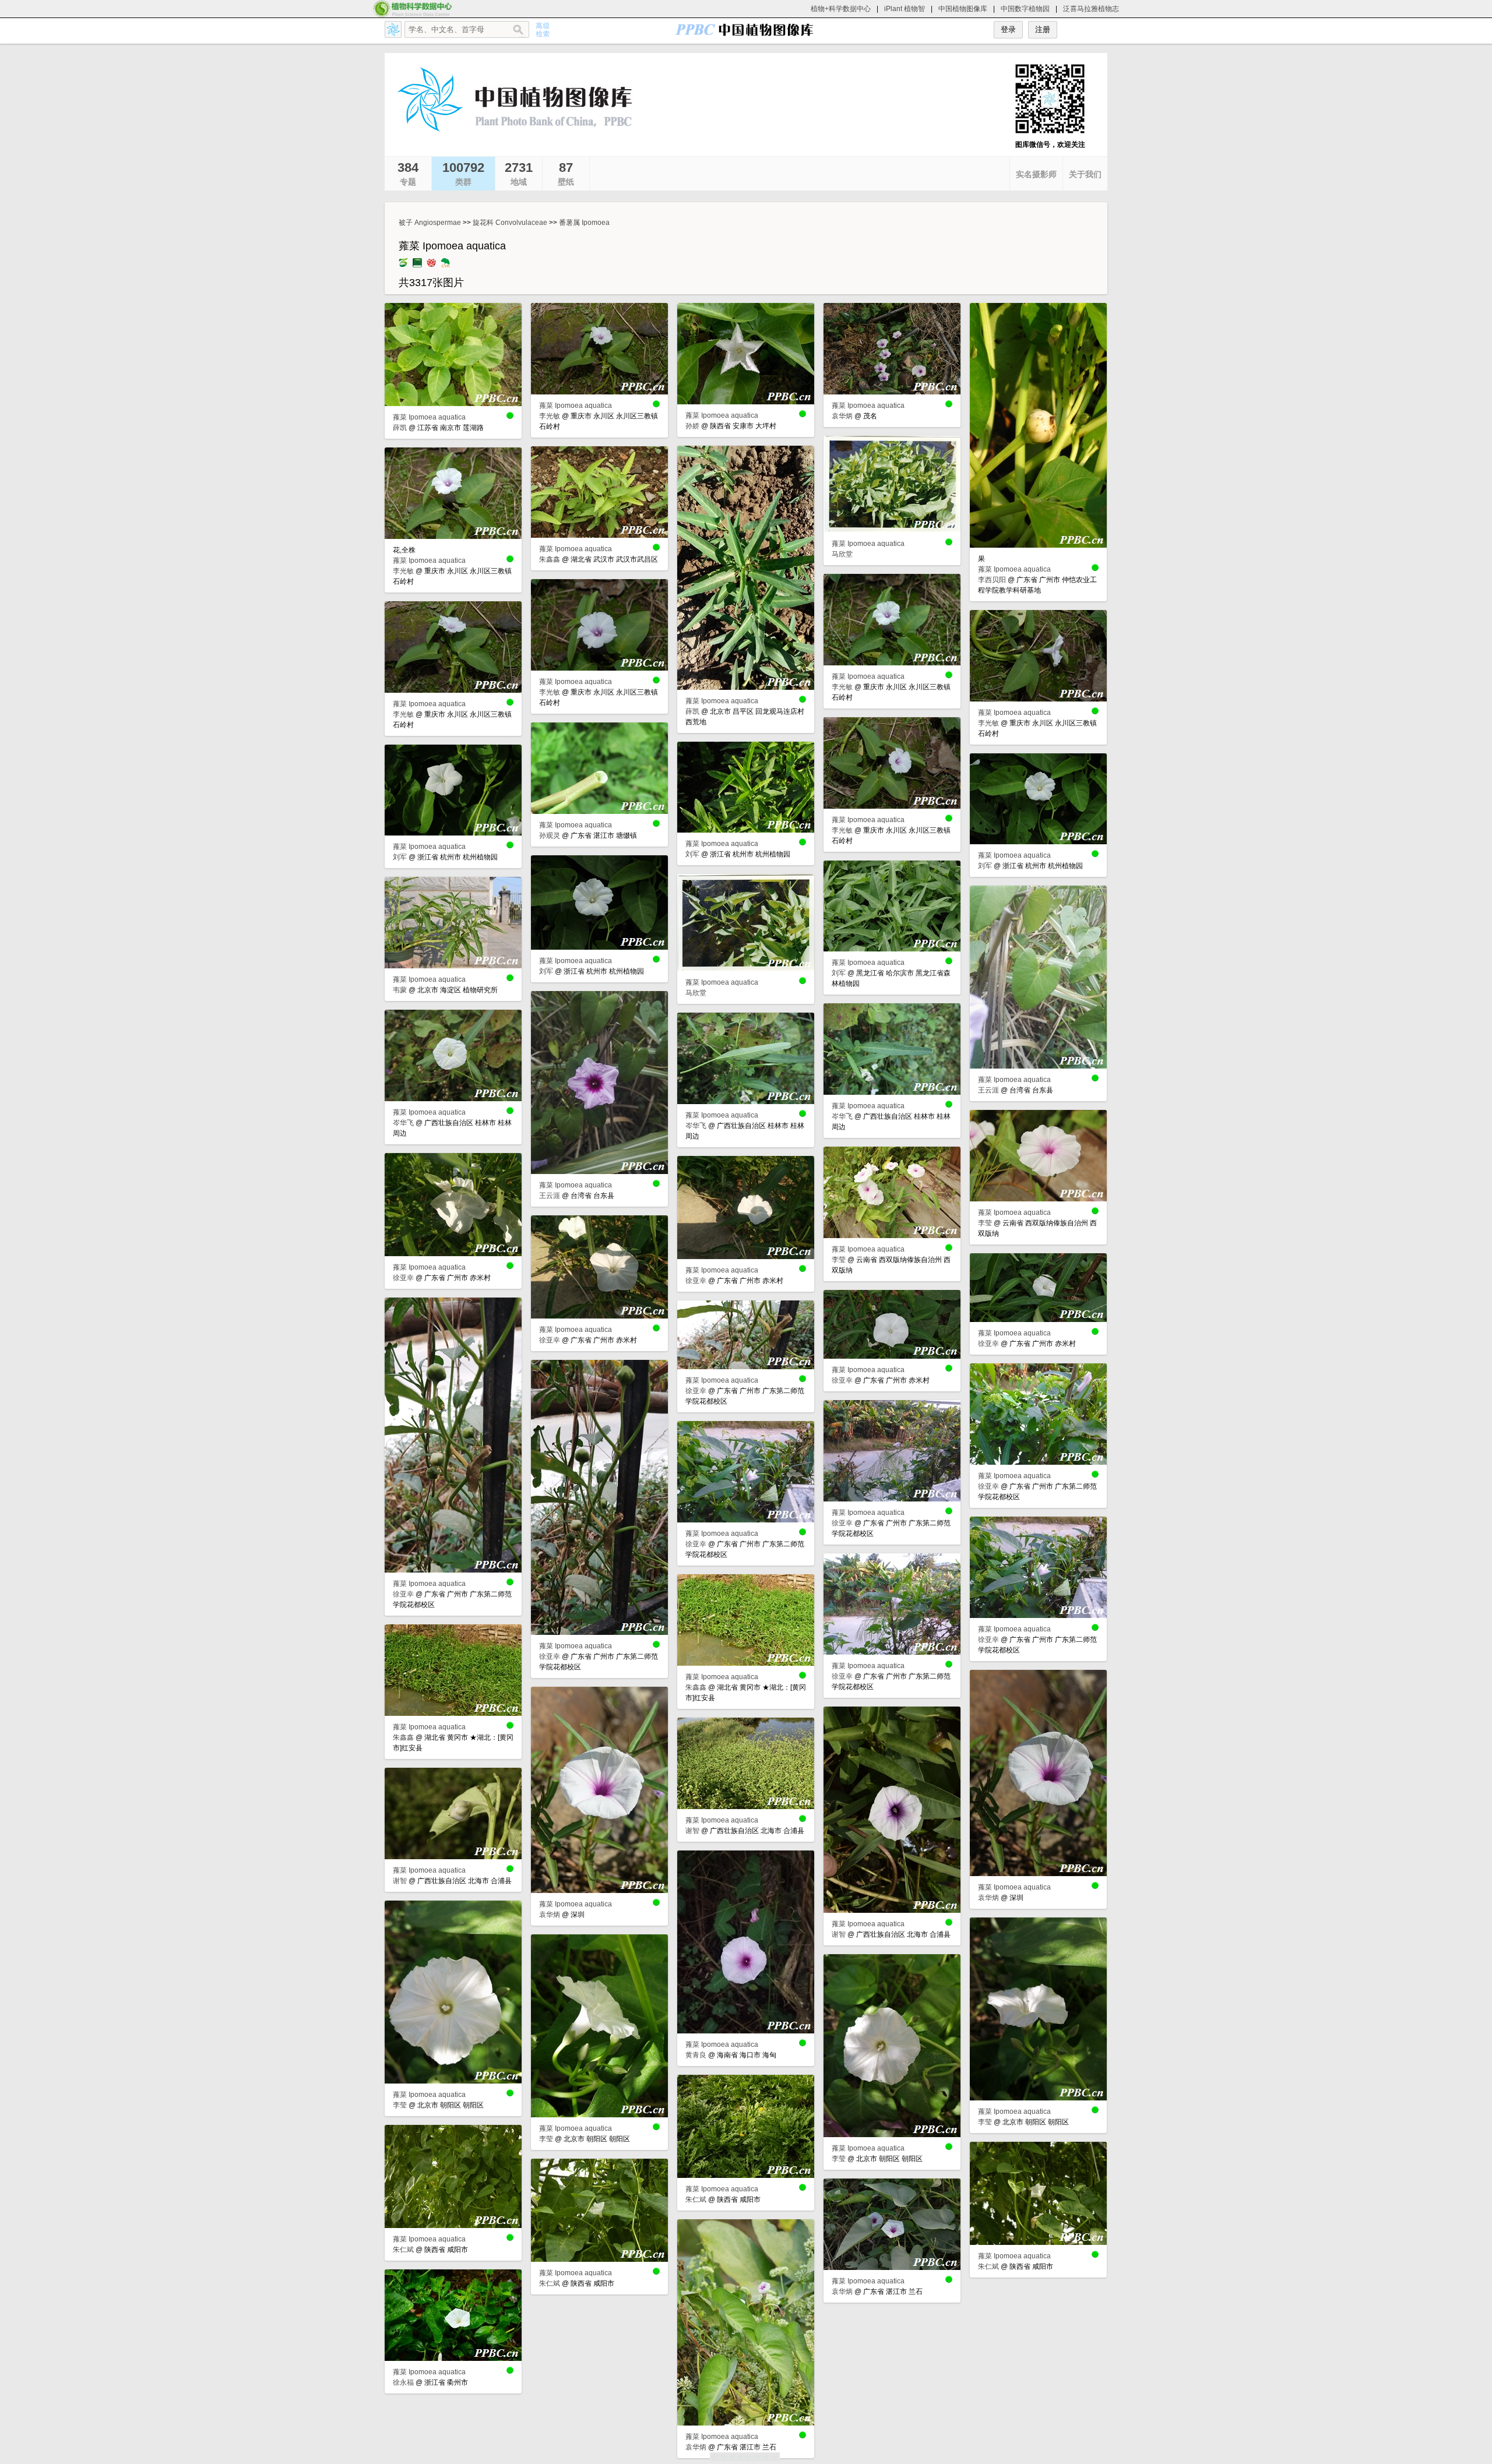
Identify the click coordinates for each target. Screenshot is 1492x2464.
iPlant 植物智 (905, 9)
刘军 (692, 854)
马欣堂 (842, 554)
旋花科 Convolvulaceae (510, 223)
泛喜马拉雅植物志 (1091, 9)
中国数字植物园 (1025, 9)
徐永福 (403, 2382)
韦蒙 (400, 990)
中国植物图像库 (963, 9)
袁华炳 (842, 416)
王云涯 (988, 1090)
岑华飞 (842, 1116)
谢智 (839, 1934)
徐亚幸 (403, 1278)
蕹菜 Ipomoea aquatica (429, 417)
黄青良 (696, 2055)
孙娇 (692, 426)
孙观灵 (550, 836)
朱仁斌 (696, 2199)
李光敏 (550, 416)
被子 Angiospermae (430, 223)
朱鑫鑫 (550, 559)
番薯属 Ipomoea (584, 223)
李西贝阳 (992, 580)
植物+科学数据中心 (841, 9)
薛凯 (400, 428)
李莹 (985, 1223)
